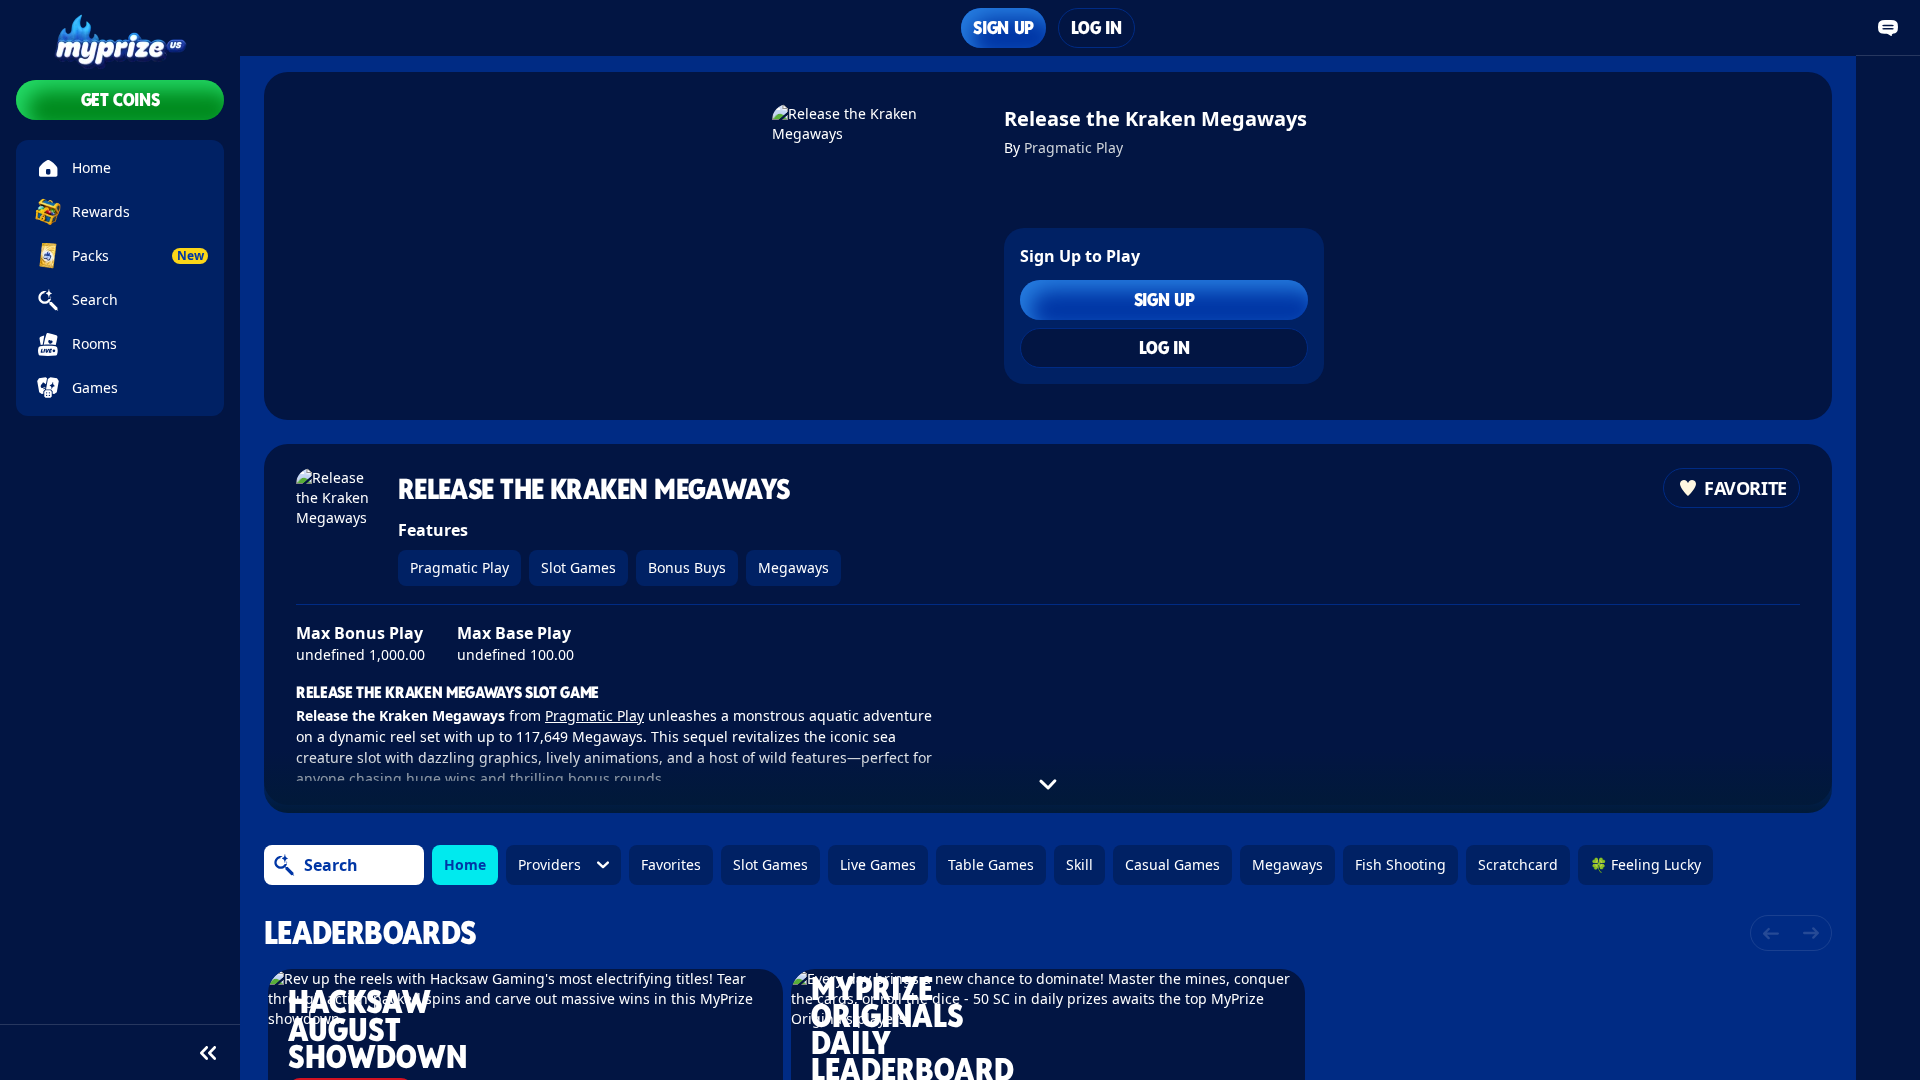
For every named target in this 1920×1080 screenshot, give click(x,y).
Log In (1096, 27)
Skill (1079, 864)
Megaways (793, 567)
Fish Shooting (1400, 864)
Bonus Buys (687, 567)
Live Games (878, 864)
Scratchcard (1518, 864)
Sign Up (1003, 27)
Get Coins (120, 99)
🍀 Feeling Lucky (1645, 864)
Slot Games (578, 567)
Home (465, 864)
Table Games (991, 864)
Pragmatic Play (1073, 147)
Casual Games (1172, 864)
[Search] (284, 865)
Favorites (671, 864)
